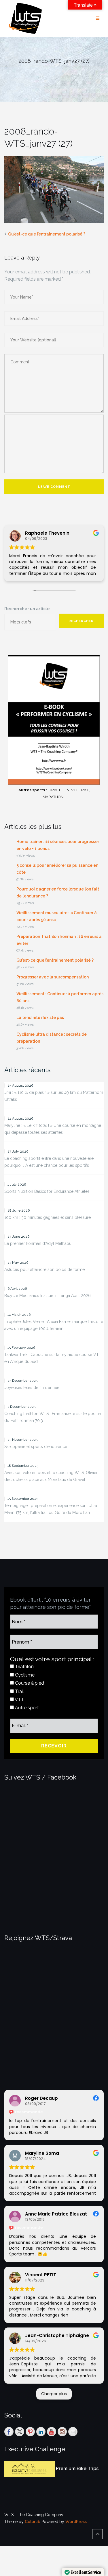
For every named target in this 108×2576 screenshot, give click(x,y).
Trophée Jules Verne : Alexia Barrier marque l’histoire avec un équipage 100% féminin (54, 1325)
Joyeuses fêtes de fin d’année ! (33, 1388)
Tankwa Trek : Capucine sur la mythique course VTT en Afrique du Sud (53, 1358)
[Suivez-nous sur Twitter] (20, 2432)
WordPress (76, 2522)
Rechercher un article (27, 609)
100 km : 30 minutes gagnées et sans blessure (48, 1217)
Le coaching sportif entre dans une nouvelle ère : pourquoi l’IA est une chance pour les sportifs (50, 1162)
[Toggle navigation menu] (98, 18)
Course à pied (29, 1683)
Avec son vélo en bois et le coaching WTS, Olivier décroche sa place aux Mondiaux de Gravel (51, 1476)
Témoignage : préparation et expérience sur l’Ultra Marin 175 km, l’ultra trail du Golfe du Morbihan (51, 1509)
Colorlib (33, 2522)
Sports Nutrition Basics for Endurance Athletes (47, 1191)
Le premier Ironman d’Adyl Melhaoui (38, 1243)
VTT (19, 1700)
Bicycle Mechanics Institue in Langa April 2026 (48, 1296)
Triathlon (24, 1667)
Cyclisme (24, 1675)
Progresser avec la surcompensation (53, 977)
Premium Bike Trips (77, 2469)
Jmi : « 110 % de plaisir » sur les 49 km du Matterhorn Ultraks (54, 1096)
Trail (19, 1691)
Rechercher (81, 621)
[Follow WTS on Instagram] (62, 2432)
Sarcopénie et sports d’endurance (36, 1447)
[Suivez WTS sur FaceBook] (9, 2432)
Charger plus (54, 2394)
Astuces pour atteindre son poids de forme (44, 1269)
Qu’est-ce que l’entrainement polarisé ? (47, 234)
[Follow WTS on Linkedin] (41, 2432)
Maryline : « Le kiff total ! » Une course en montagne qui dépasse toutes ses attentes (53, 1129)
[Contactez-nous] (73, 2432)
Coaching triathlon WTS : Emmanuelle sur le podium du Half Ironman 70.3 (53, 1417)
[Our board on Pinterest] (30, 2432)
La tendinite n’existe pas (40, 1017)
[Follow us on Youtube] (52, 2432)
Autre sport (26, 1708)
